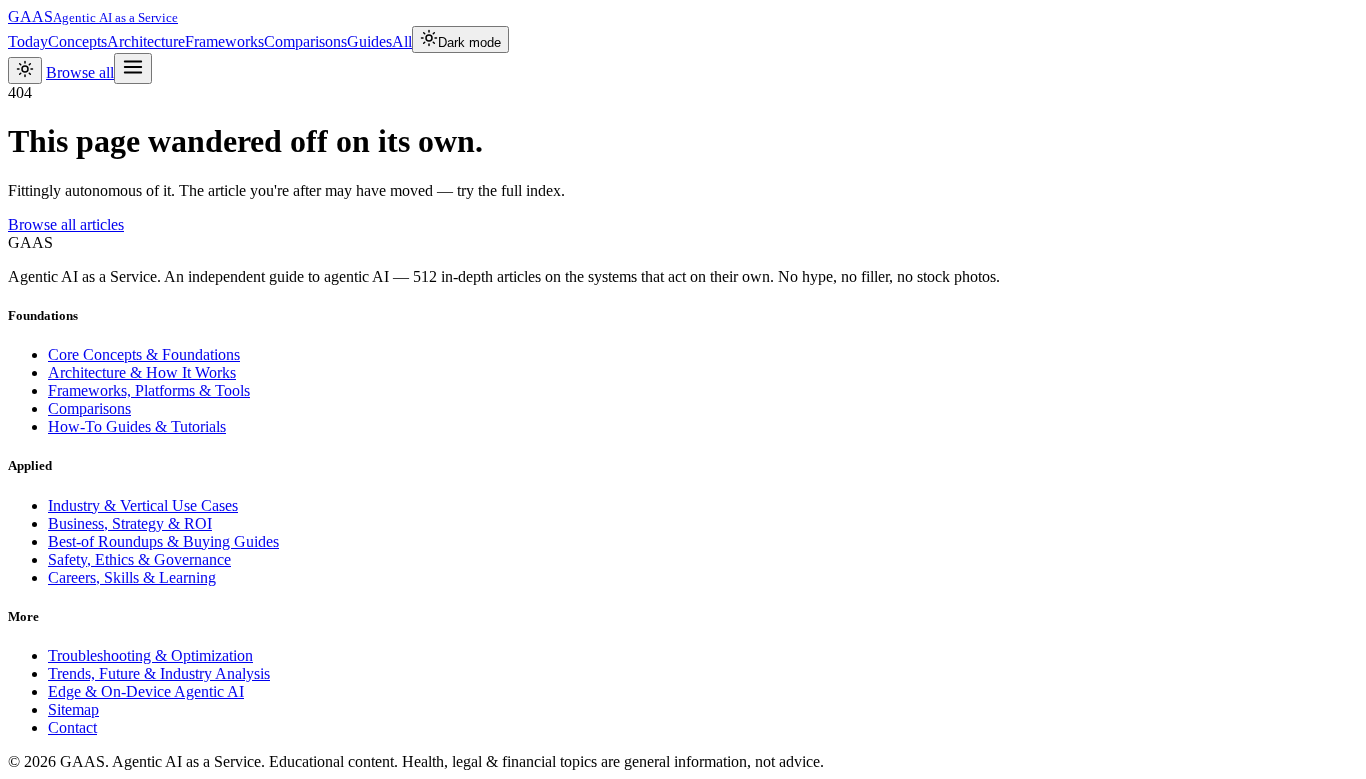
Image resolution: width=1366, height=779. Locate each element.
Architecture (146, 41)
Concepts (77, 41)
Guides (369, 41)
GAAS (93, 16)
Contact (72, 727)
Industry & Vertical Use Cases (143, 505)
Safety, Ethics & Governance (139, 559)
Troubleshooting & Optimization (150, 655)
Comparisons (305, 41)
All (402, 41)
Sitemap (73, 709)
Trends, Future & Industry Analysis (159, 673)
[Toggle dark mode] (25, 70)
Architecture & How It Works (142, 372)
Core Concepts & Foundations (144, 354)
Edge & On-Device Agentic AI (146, 691)
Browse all (80, 72)
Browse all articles (66, 224)
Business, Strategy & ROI (130, 523)
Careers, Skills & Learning (132, 577)
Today (28, 41)
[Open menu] (133, 68)
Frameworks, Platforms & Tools (149, 390)
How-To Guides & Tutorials (137, 426)
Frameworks (224, 41)
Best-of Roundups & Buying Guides (163, 541)
